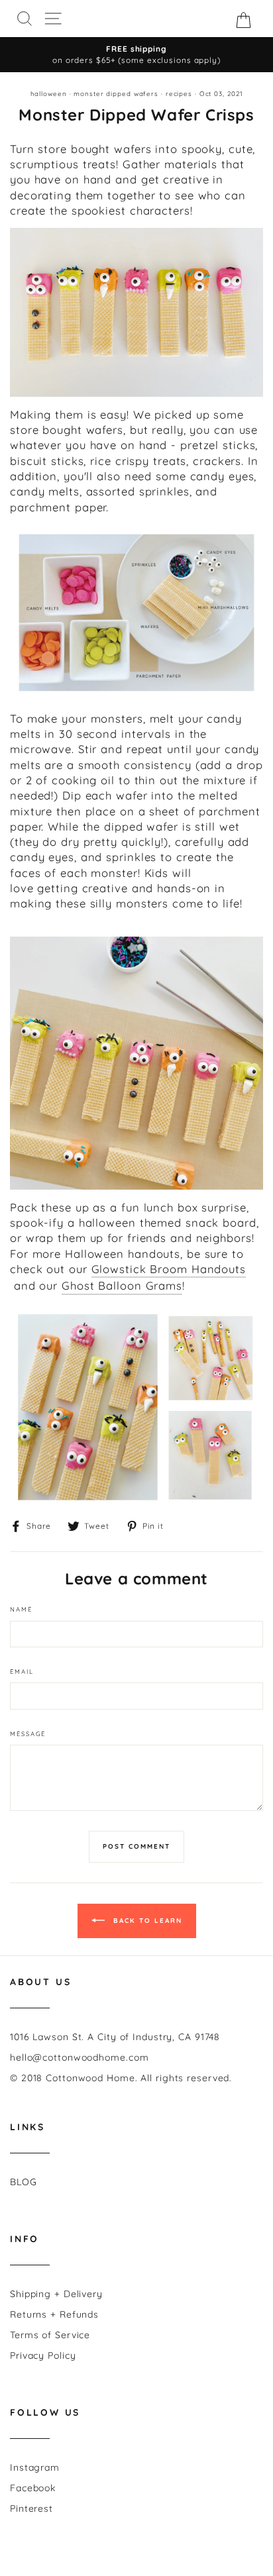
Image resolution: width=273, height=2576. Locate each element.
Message (28, 1733)
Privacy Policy (43, 2355)
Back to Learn (146, 1921)
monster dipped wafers (116, 93)
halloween (49, 93)
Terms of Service (50, 2335)
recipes (179, 93)
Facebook (33, 2488)
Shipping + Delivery (56, 2294)
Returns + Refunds (54, 2314)
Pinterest (31, 2508)
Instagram (35, 2467)
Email (22, 1671)
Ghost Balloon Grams (122, 1285)
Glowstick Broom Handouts (169, 1269)
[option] (136, 55)
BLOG (24, 2182)
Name (21, 1609)
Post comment (136, 1846)
